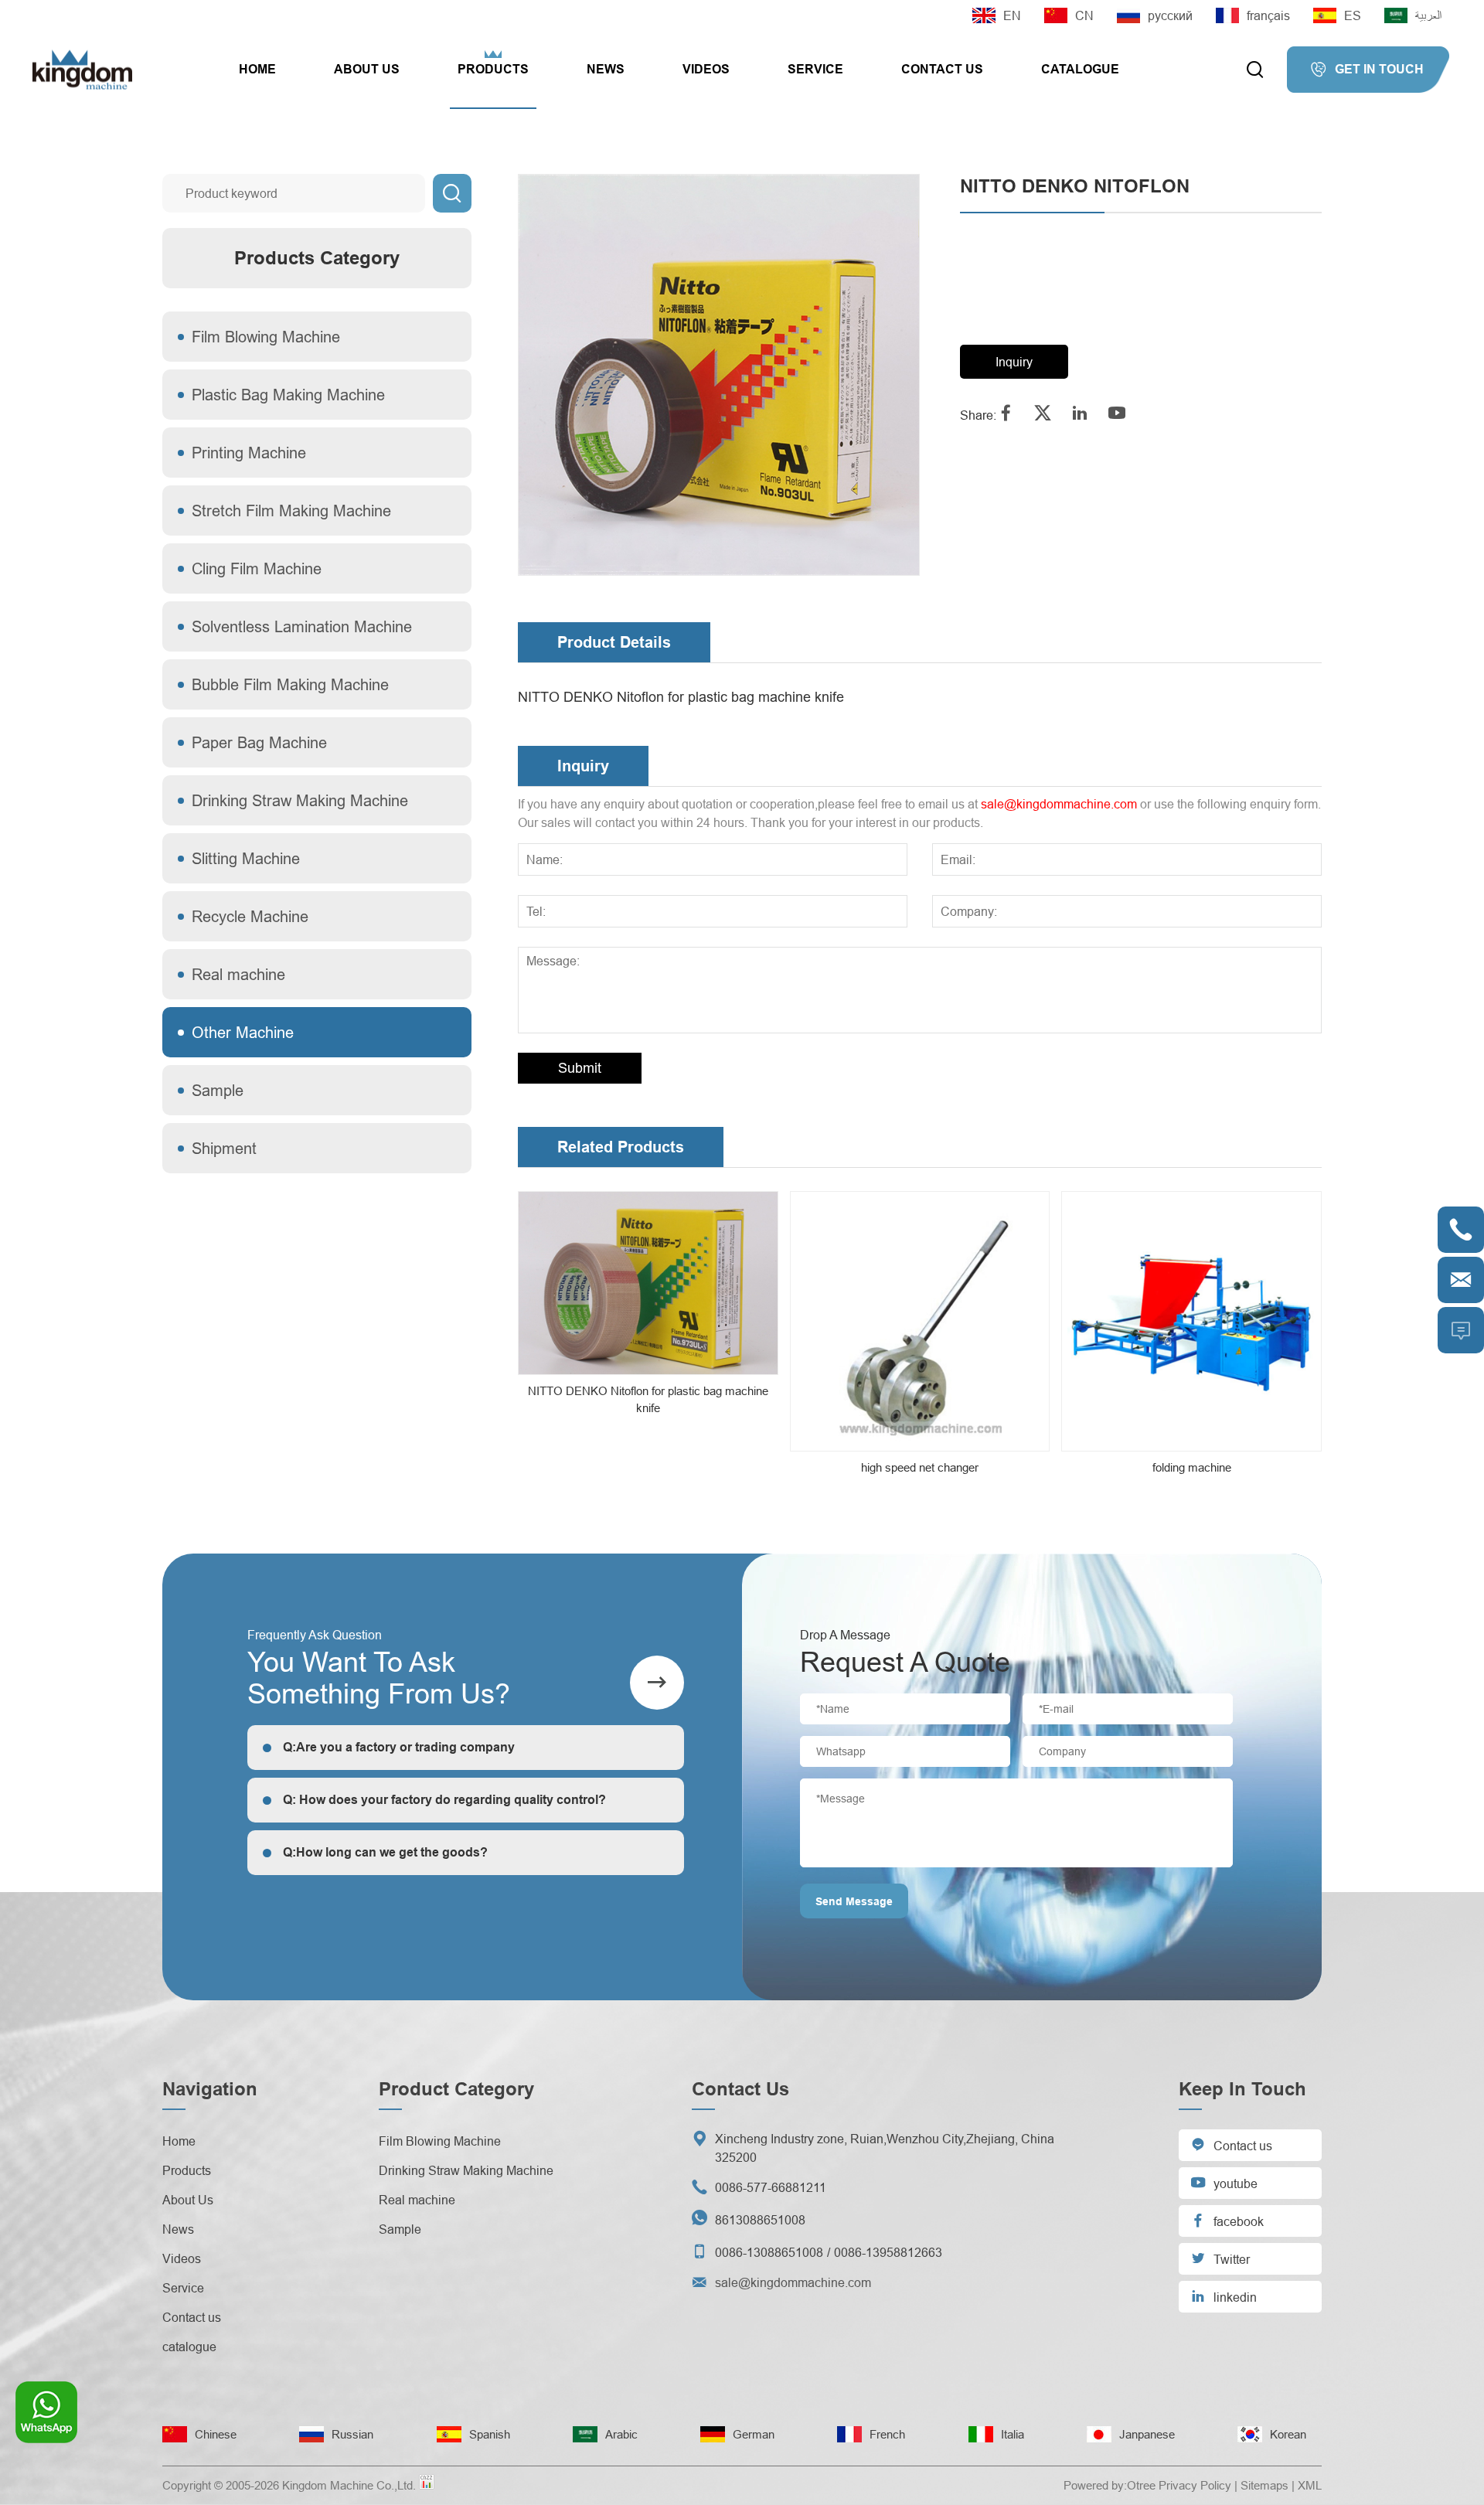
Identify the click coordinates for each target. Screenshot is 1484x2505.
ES (1353, 15)
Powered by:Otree (1110, 2485)
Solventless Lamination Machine (302, 626)
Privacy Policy (1195, 2485)
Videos (706, 69)
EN (1012, 15)
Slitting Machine (246, 858)
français (1268, 15)
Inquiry (1014, 362)
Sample (218, 1090)
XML (1310, 2485)
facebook (1227, 2220)
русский (1170, 15)
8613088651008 (760, 2220)
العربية (1428, 15)
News (606, 69)
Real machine (238, 974)
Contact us (942, 69)
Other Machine (243, 1032)
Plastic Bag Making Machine (288, 395)
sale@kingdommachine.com (1059, 804)
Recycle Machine (250, 916)
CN (1084, 15)
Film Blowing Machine (266, 337)
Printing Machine (249, 453)
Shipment (224, 1148)
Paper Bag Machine (259, 742)
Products (493, 69)
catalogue (1080, 69)
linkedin (1224, 2296)
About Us (367, 69)
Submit (580, 1068)
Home (257, 69)
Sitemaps (1264, 2485)
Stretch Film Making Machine (291, 511)
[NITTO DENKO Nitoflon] (719, 375)
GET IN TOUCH (1367, 70)
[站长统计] (427, 2486)
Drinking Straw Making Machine (300, 800)
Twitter (1220, 2258)
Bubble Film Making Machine (290, 684)
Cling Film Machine (257, 568)
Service (815, 69)
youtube (1224, 2182)
